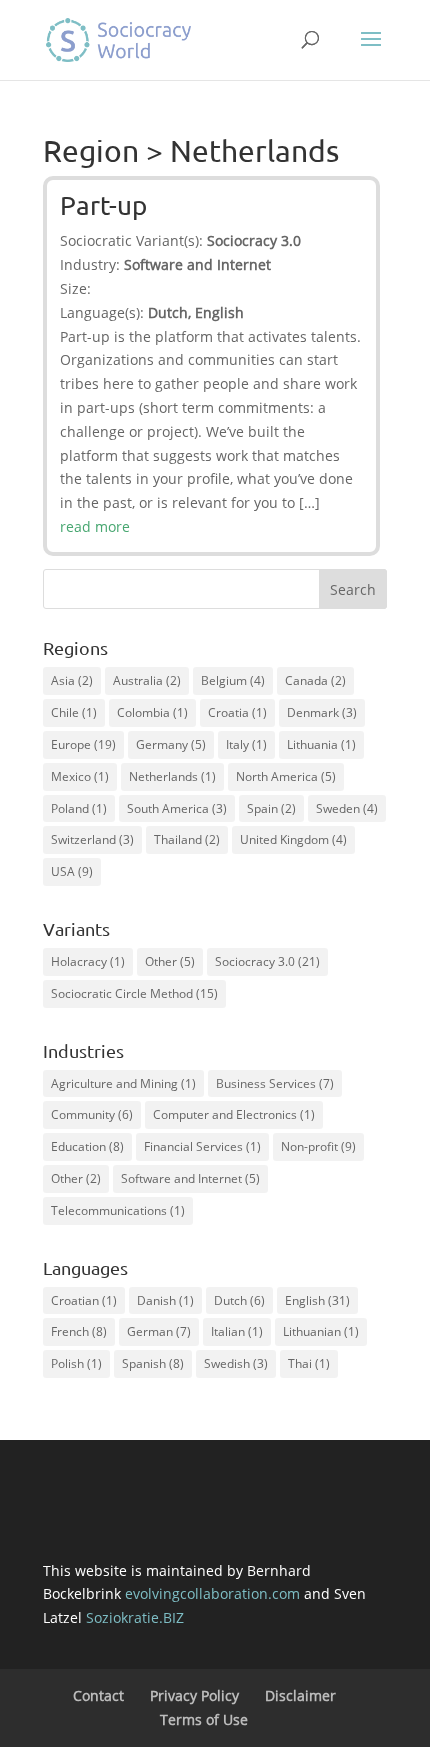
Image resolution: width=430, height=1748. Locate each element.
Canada (315, 680)
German (159, 1331)
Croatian (84, 1300)
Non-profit (318, 1146)
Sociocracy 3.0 (267, 961)
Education (87, 1146)
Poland (79, 808)
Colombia (152, 712)
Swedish (236, 1363)
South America (177, 808)
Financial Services (202, 1146)
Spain (271, 808)
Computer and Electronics (234, 1114)
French (79, 1331)
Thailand (187, 839)
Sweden (347, 808)
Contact (98, 1695)
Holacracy (88, 961)
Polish (76, 1363)
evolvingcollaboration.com (212, 1593)
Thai (309, 1363)
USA (72, 871)
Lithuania (321, 744)
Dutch (239, 1300)
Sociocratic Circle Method (134, 993)
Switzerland (92, 839)
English (317, 1300)
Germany (171, 744)
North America (286, 776)
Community (92, 1114)
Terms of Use (204, 1719)
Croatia (237, 712)
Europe (83, 744)
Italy (246, 744)
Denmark (322, 712)
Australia (147, 680)
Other (170, 961)
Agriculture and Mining (123, 1083)
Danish (165, 1300)
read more (95, 526)
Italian (237, 1331)
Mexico (80, 776)
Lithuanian (321, 1331)
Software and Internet (190, 1178)
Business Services (275, 1083)
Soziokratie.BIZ (135, 1617)
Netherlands (172, 776)
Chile (74, 712)
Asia (72, 680)
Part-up (103, 205)
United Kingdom (293, 839)
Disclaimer (300, 1695)
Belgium (233, 680)
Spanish (153, 1363)
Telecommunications (118, 1210)
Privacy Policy (194, 1695)
